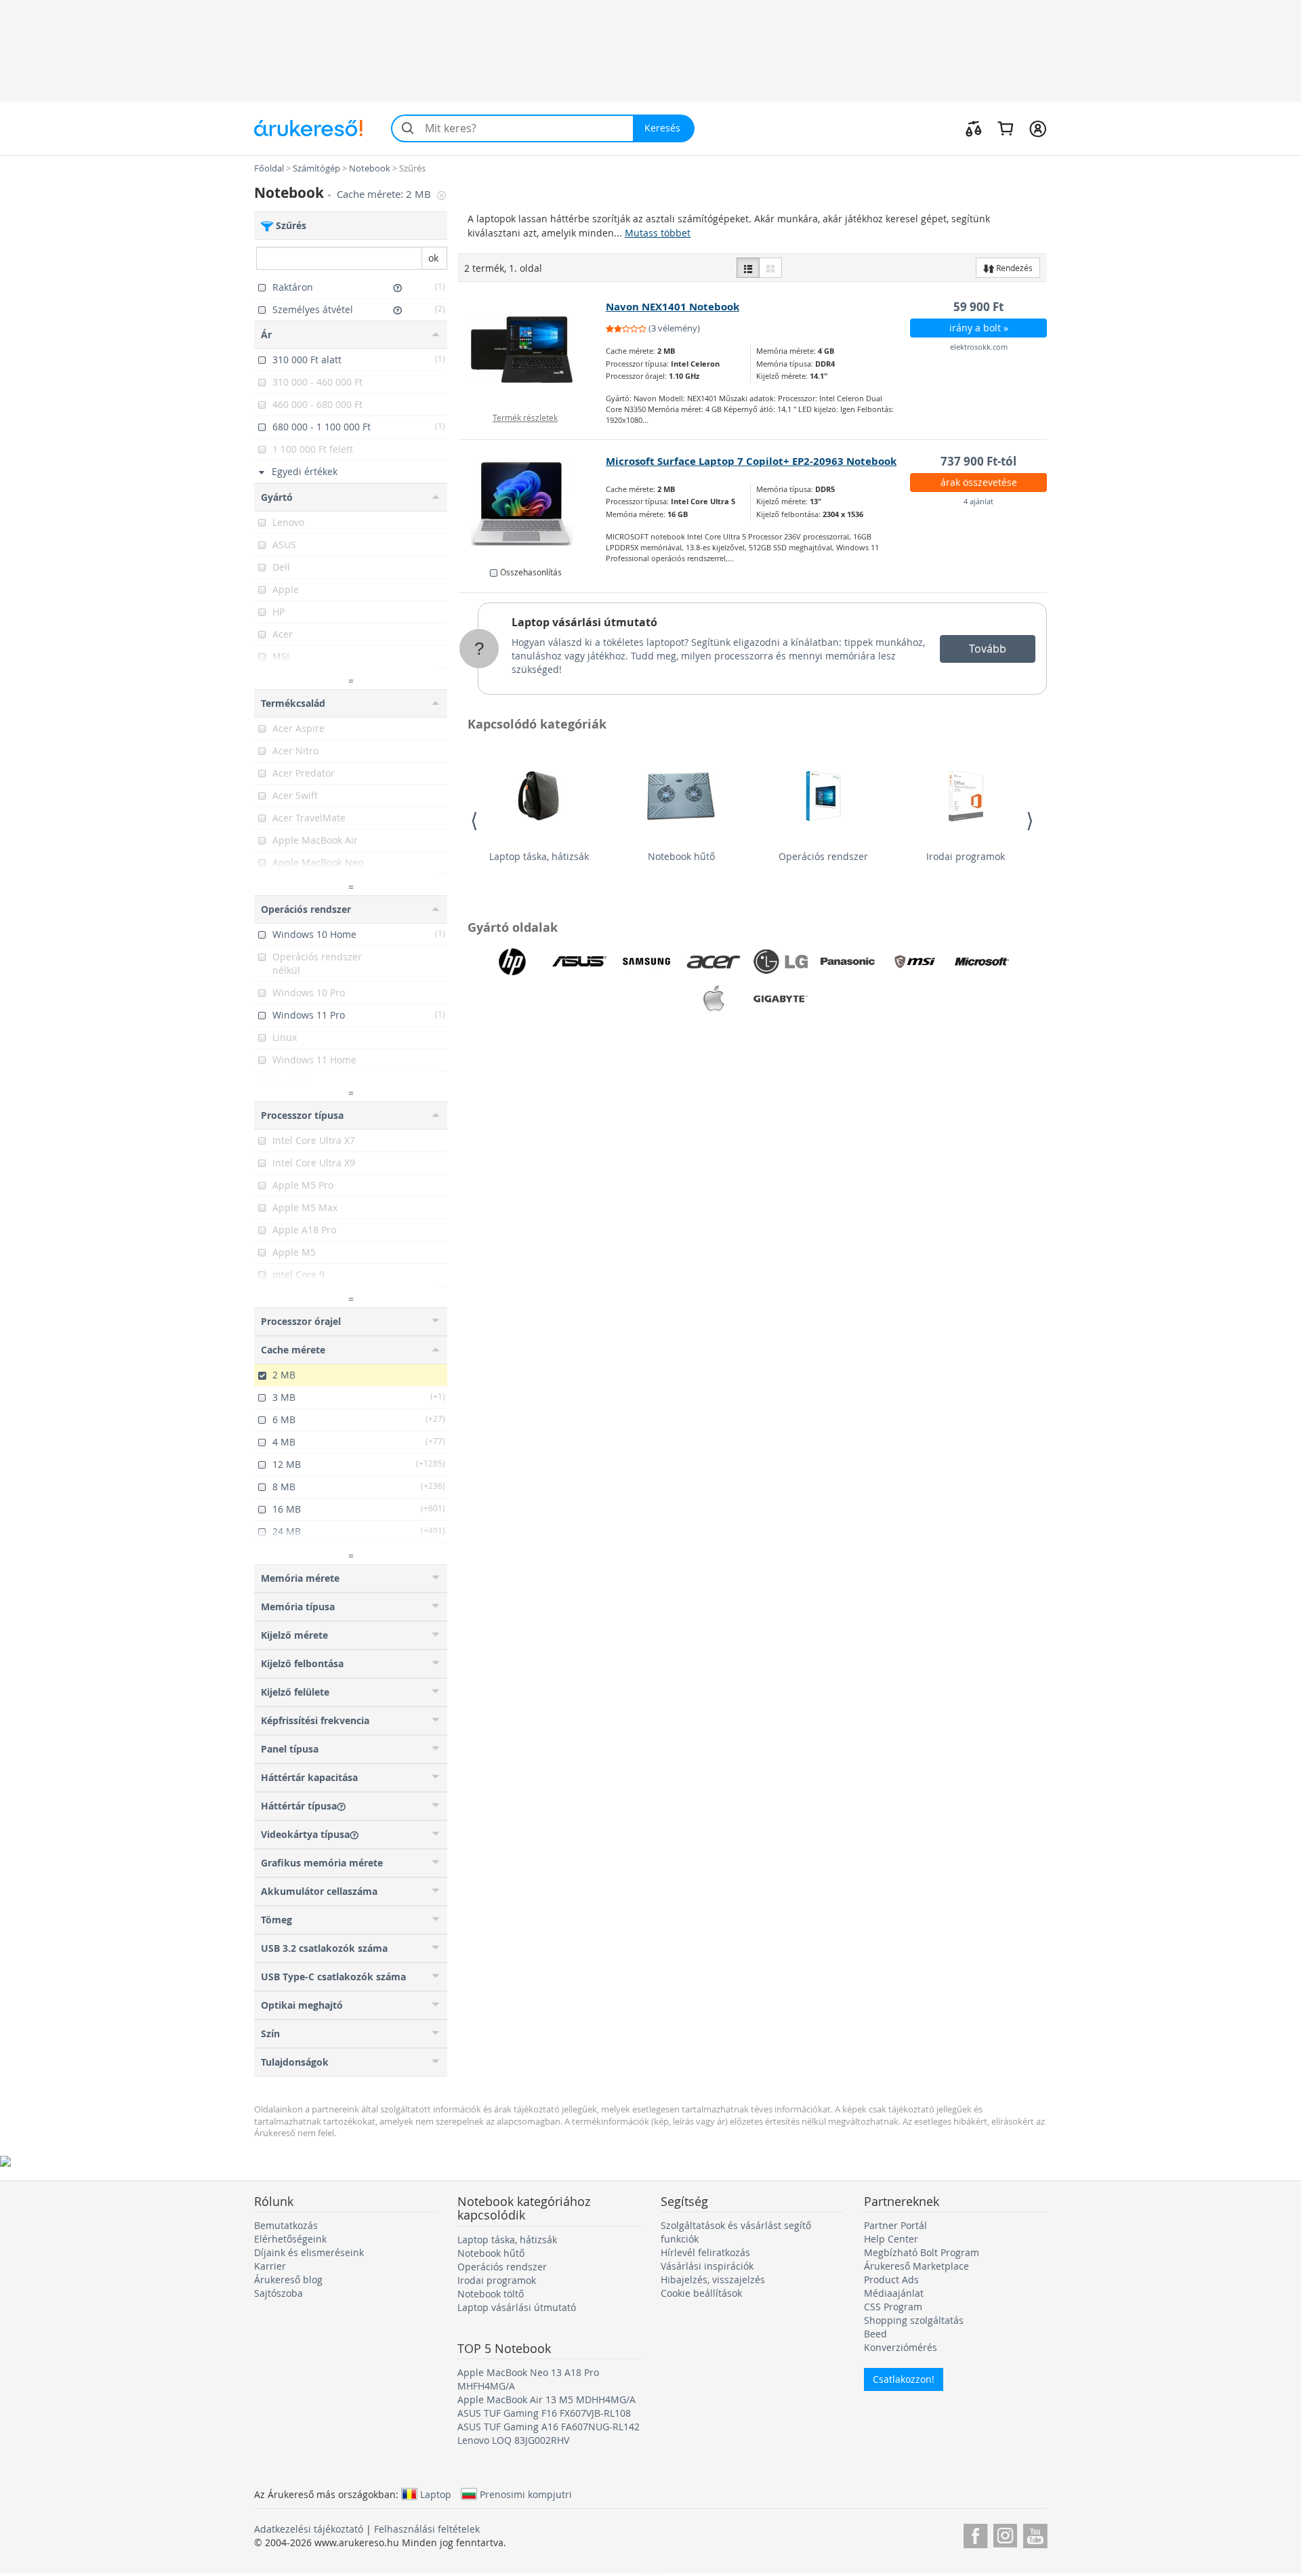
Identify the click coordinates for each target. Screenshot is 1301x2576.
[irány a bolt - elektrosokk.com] (532, 350)
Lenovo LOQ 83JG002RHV (513, 2440)
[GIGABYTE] (781, 999)
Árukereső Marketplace (916, 2266)
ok (433, 258)
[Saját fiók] (1038, 128)
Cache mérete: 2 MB (385, 194)
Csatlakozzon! (904, 2379)
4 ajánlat (978, 501)
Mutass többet (658, 233)
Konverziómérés (901, 2347)
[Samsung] (646, 962)
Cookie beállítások (701, 2293)
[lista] (748, 268)
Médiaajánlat (894, 2293)
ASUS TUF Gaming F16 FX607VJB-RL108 (544, 2413)
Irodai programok (966, 856)
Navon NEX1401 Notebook (673, 307)
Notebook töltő (491, 2294)
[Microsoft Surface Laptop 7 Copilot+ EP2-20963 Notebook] (532, 504)
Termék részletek (525, 417)
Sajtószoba (278, 2293)
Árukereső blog (288, 2279)
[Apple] (714, 999)
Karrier (270, 2266)
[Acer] (714, 962)
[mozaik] (770, 268)
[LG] (781, 962)
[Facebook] (975, 2534)
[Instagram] (1005, 2534)
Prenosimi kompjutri (526, 2494)
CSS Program (893, 2307)
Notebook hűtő (681, 856)
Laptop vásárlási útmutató (584, 622)
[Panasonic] (848, 962)
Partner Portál (895, 2225)
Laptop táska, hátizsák (539, 856)
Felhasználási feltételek (427, 2529)
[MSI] (915, 962)
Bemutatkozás (286, 2225)
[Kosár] (1005, 128)
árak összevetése (979, 482)
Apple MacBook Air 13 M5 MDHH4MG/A (546, 2399)
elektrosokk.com (979, 347)
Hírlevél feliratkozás (705, 2252)
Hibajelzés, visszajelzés (713, 2279)
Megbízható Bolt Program (922, 2252)
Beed (875, 2334)
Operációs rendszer (823, 856)
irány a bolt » (979, 328)
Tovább (988, 649)
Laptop (436, 2494)
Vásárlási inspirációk (707, 2266)
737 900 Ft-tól (978, 461)
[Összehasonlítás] (974, 128)
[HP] (512, 962)
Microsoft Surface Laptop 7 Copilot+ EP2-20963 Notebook (751, 461)
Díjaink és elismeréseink (309, 2252)
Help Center (891, 2239)
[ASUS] (579, 962)
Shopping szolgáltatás (914, 2320)
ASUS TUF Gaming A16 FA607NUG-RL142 (549, 2427)
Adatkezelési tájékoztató (309, 2529)
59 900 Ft (978, 307)
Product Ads (891, 2279)
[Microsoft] (982, 962)
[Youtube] (1035, 2534)
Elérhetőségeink (290, 2239)
